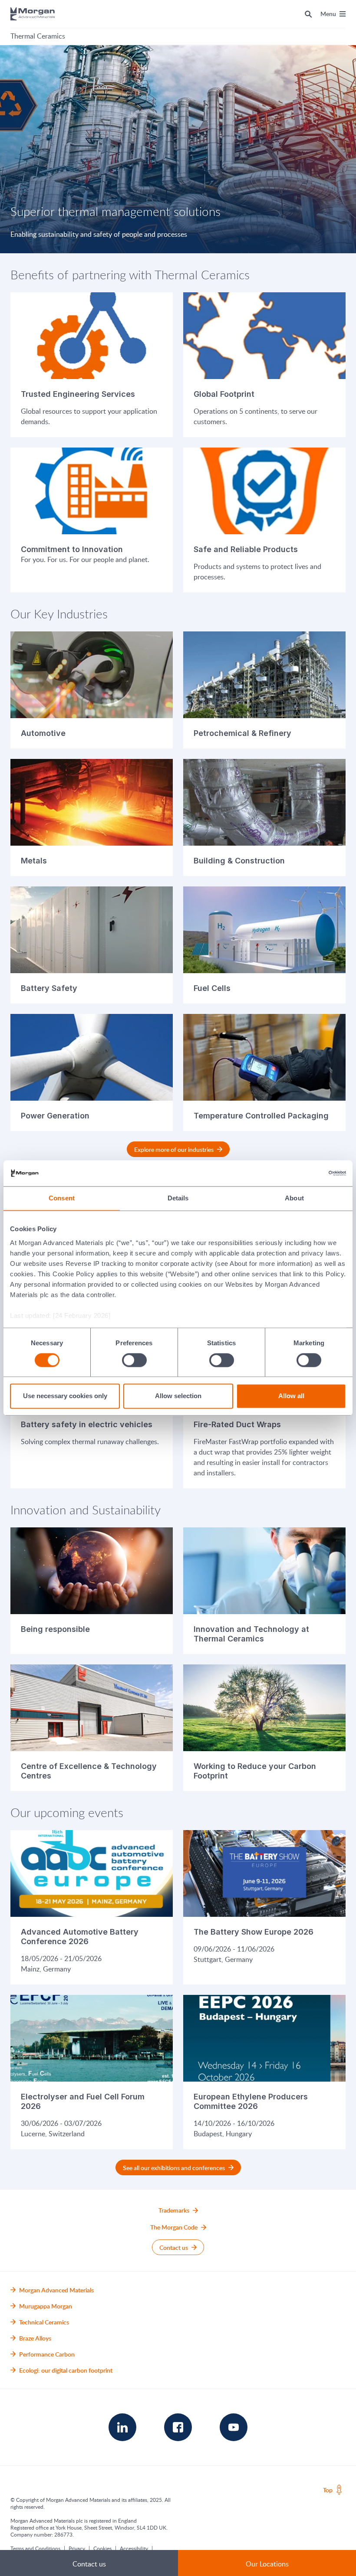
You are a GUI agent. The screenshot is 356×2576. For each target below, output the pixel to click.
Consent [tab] (62, 1198)
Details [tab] (178, 1198)
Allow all (291, 1396)
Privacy (77, 2548)
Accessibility (134, 2548)
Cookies (102, 2548)
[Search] (308, 14)
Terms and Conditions (35, 2548)
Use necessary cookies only (65, 1396)
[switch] (134, 1360)
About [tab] (294, 1198)
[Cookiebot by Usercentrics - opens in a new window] (308, 1173)
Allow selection (178, 1396)
